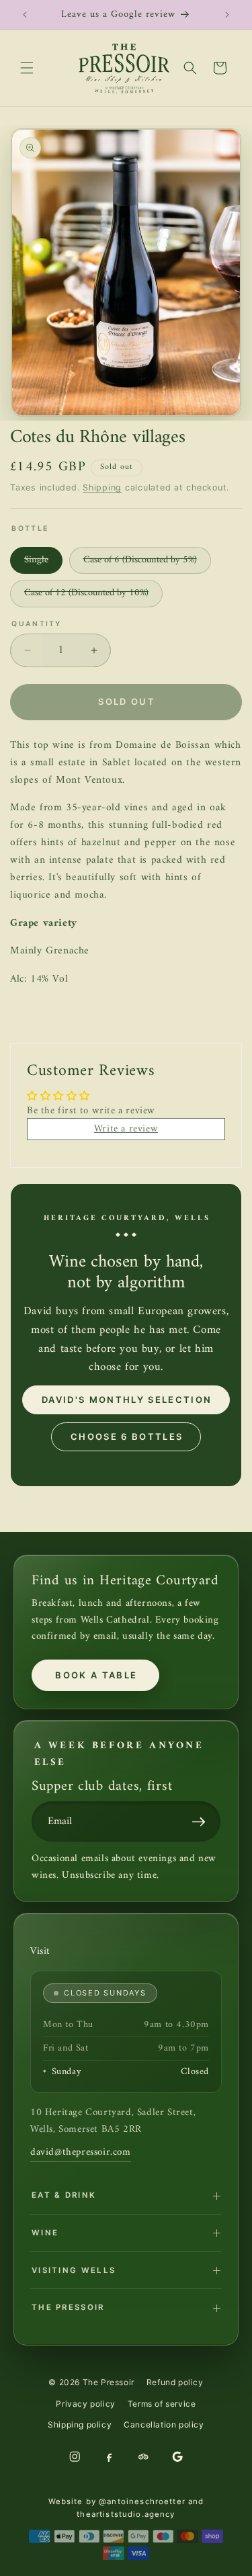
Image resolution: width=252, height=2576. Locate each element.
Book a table (96, 1675)
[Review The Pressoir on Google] (177, 2456)
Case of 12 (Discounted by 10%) (93, 596)
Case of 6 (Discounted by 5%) (147, 563)
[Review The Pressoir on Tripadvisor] (143, 2456)
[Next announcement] (227, 15)
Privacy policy (85, 2404)
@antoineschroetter (142, 2501)
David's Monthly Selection (127, 1400)
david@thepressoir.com (81, 2152)
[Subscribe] (202, 1821)
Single (43, 563)
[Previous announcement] (25, 15)
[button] (27, 68)
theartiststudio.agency (126, 2514)
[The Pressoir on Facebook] (109, 2456)
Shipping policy (80, 2424)
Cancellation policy (164, 2424)
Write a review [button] (126, 1129)
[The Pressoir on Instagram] (75, 2456)
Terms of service (162, 2404)
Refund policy (175, 2382)
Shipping (102, 487)
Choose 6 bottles (127, 1436)
